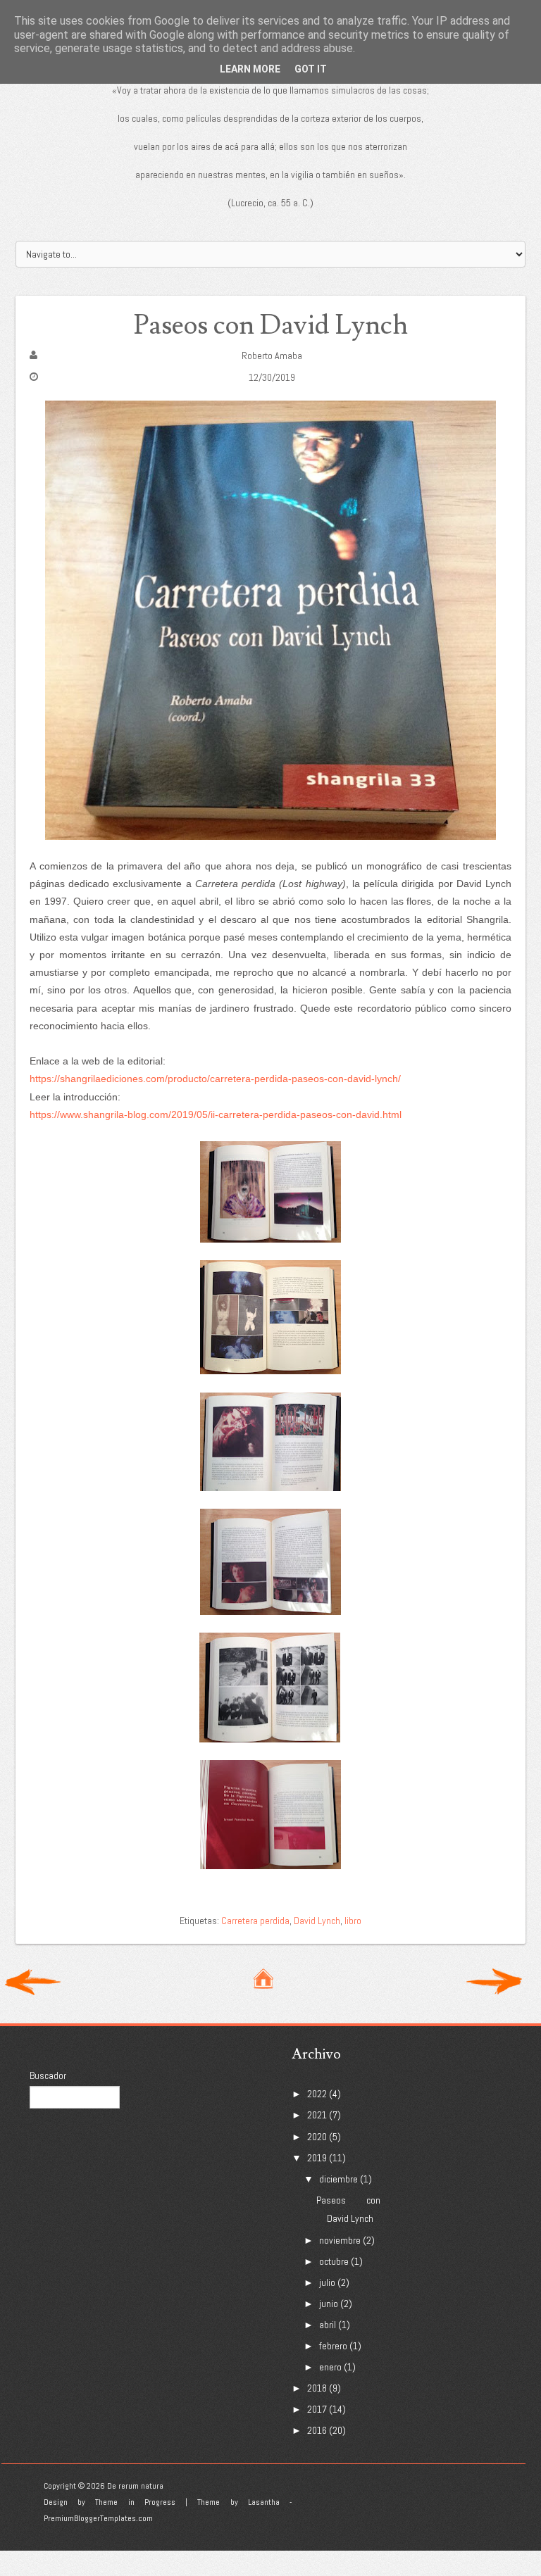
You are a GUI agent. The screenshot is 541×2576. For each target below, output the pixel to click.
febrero (333, 2346)
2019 (317, 2158)
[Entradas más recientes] (33, 1980)
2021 (317, 2115)
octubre (334, 2261)
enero (330, 2367)
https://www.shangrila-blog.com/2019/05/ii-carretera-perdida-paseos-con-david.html (216, 1114)
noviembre (340, 2240)
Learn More (250, 69)
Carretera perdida (255, 1921)
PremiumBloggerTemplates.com (98, 2518)
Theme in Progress (135, 2502)
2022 (317, 2094)
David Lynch (317, 1921)
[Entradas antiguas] (494, 1980)
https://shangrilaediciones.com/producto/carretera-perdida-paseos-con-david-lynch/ (215, 1079)
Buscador (48, 2075)
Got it (311, 69)
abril (328, 2325)
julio (327, 2282)
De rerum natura (135, 2486)
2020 (317, 2137)
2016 (317, 2430)
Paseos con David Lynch (271, 326)
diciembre (338, 2179)
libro (353, 1921)
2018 (317, 2388)
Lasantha (264, 2502)
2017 (317, 2409)
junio (329, 2304)
